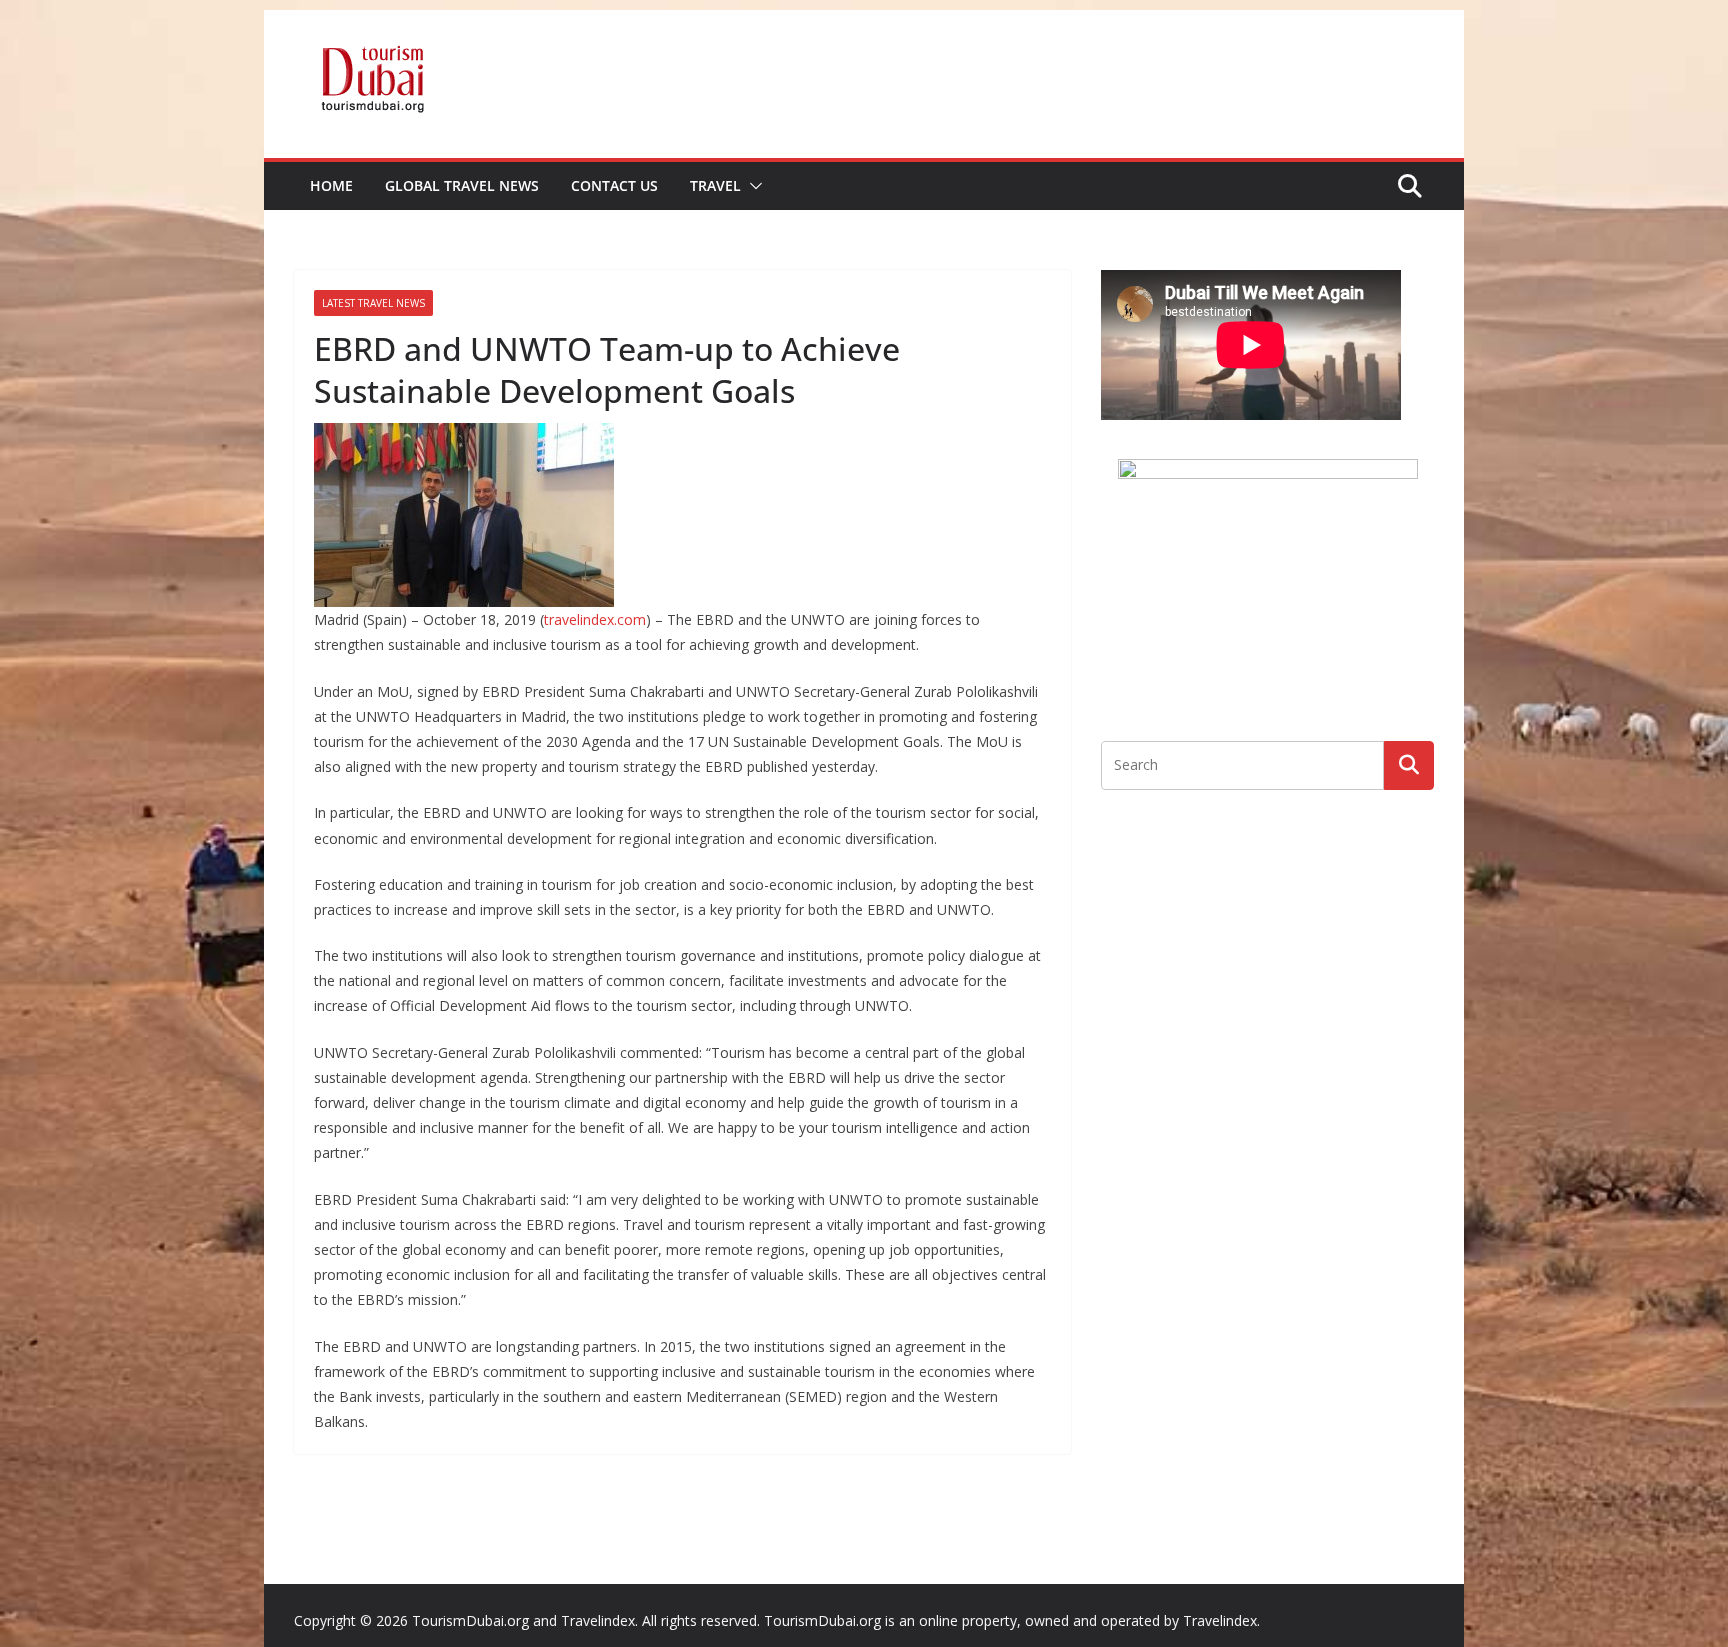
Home (331, 185)
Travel (715, 185)
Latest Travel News (373, 303)
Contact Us (614, 185)
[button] (752, 186)
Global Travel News (462, 185)
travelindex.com (595, 619)
